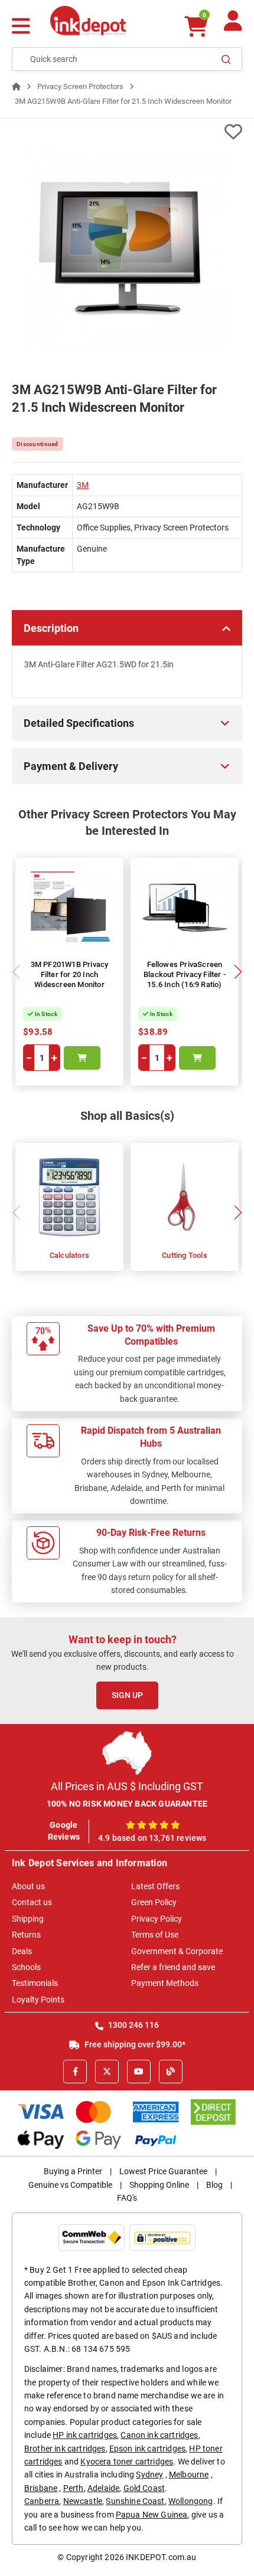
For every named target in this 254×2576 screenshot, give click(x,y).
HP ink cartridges (85, 2435)
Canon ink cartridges (159, 2435)
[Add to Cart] (82, 1058)
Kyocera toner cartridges (127, 2462)
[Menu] (21, 27)
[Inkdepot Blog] (171, 2072)
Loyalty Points (38, 2000)
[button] (238, 972)
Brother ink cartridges (65, 2449)
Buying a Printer (73, 2171)
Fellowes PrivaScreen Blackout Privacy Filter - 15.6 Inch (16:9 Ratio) (185, 974)
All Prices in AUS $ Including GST (127, 1786)
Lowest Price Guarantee (163, 2171)
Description (51, 628)
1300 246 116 (133, 2025)
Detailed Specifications (79, 723)
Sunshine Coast (135, 2501)
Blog (214, 2185)
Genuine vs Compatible (70, 2185)
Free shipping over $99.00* (134, 2044)
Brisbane (41, 2488)
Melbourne (189, 2475)
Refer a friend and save (173, 1967)
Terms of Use (155, 1935)
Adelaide (103, 2488)
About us (28, 1886)
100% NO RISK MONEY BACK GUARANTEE (127, 1804)
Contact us (32, 1902)
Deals (22, 1951)
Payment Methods (165, 1983)
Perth (74, 2488)
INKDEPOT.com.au (161, 2557)
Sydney (149, 2475)
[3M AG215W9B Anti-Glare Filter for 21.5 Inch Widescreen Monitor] (127, 248)
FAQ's (127, 2198)
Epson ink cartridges (147, 2449)
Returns (26, 1935)
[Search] (226, 59)
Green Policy (154, 1902)
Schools (26, 1967)
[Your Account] (233, 26)
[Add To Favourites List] (127, 132)
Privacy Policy (157, 1919)
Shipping (28, 1919)
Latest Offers (155, 1886)
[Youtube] (139, 2072)
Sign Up (127, 1695)
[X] (107, 2072)
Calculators (69, 1255)
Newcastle (83, 2501)
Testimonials (35, 1983)
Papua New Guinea (152, 2515)
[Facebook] (75, 2072)
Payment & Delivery (71, 766)
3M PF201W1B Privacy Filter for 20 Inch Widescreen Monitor (70, 974)
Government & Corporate (177, 1951)
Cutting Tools (185, 1255)
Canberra (42, 2501)
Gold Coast (144, 2488)
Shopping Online (159, 2185)
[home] (16, 86)
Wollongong (191, 2501)
